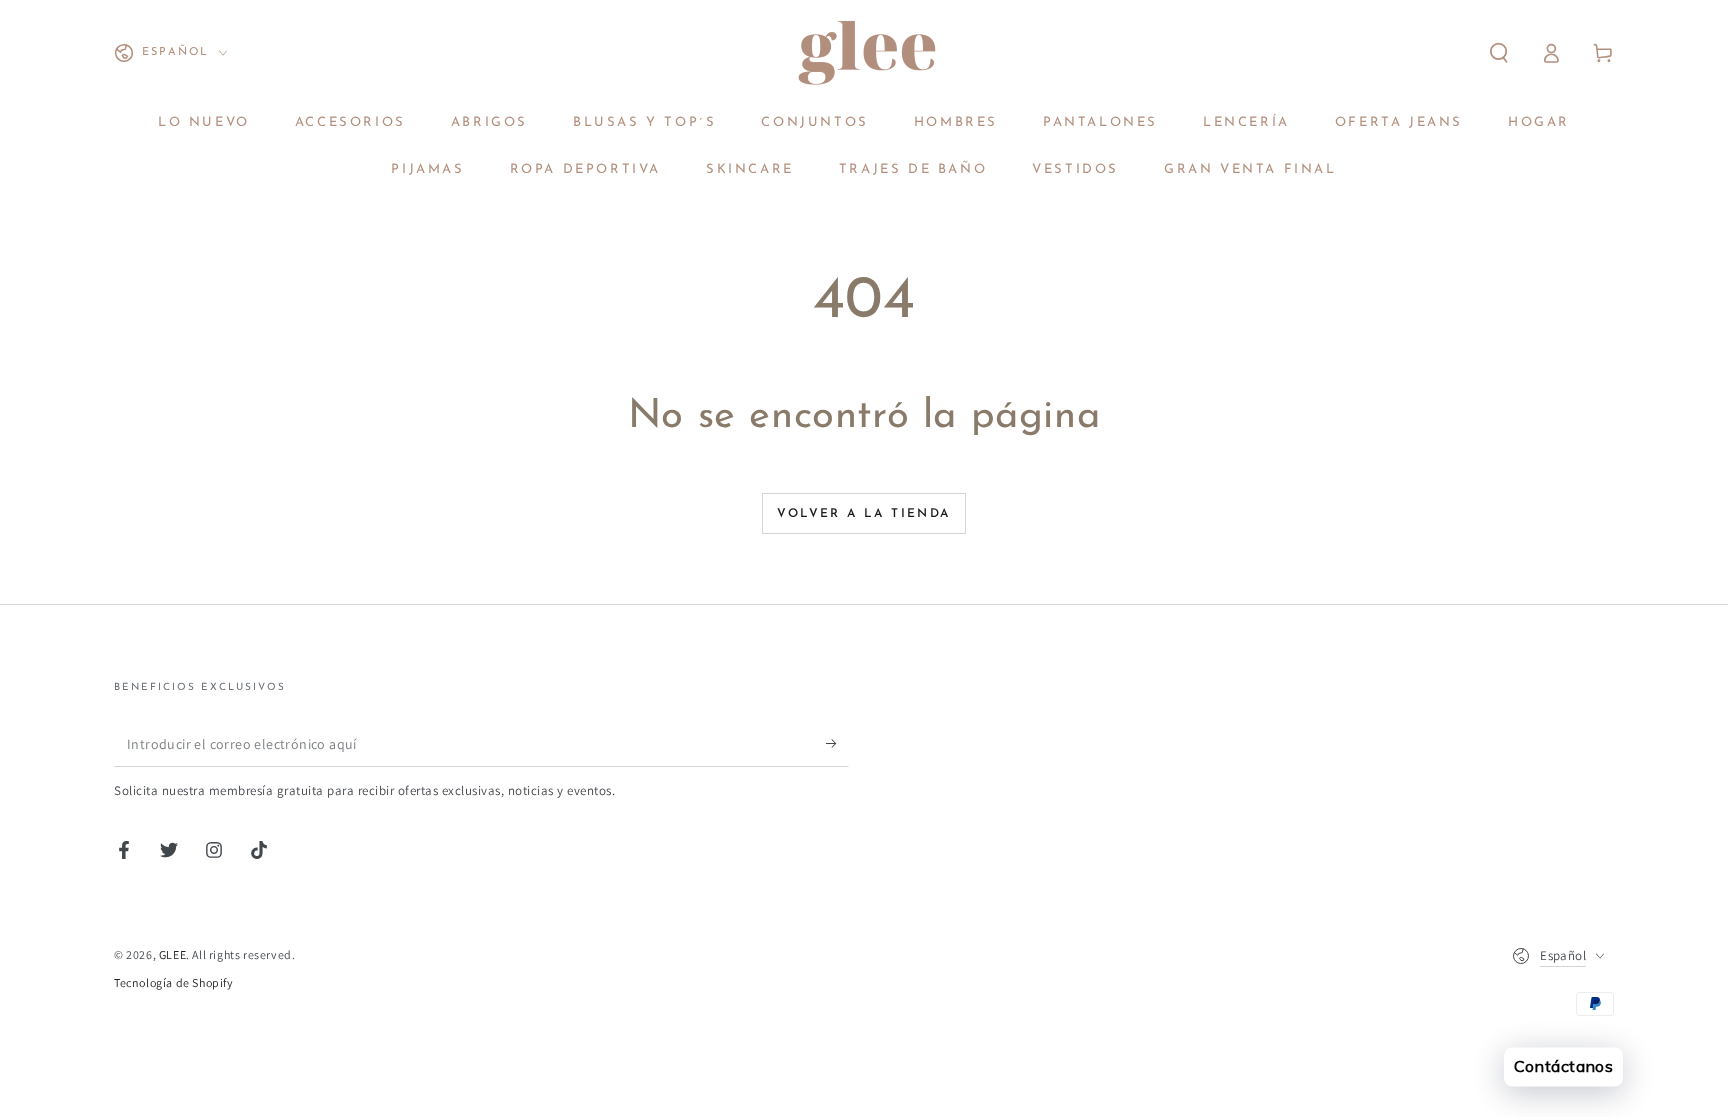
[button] (1499, 53)
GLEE (172, 954)
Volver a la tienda (863, 514)
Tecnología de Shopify (174, 982)
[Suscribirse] (837, 744)
